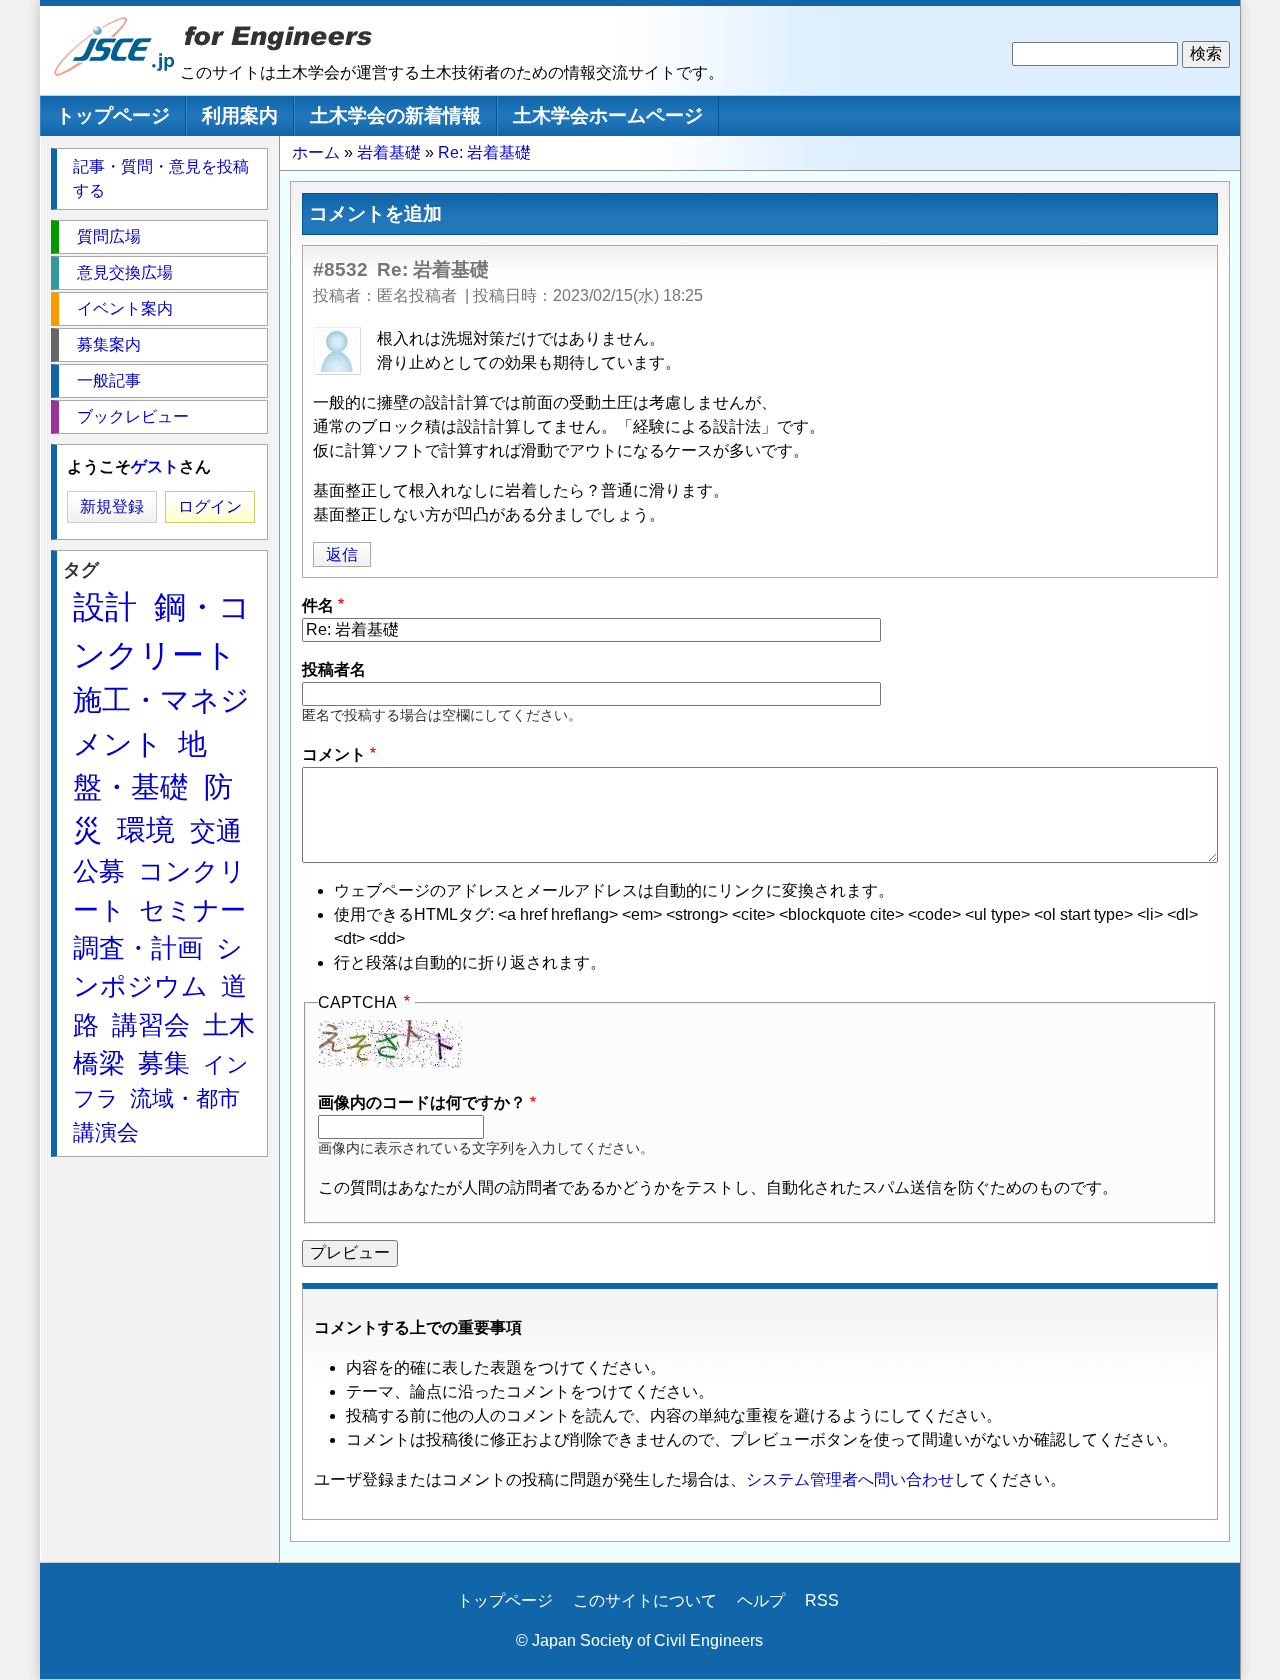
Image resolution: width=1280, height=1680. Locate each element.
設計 (105, 607)
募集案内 (109, 344)
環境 (146, 830)
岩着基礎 (389, 152)
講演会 (106, 1132)
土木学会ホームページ (608, 115)
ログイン (210, 506)
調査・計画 (138, 948)
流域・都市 (185, 1098)
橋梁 (99, 1063)
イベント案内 (125, 308)
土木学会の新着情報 (395, 115)
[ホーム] (115, 71)
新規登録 (112, 506)
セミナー (192, 910)
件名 (318, 605)
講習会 (151, 1025)
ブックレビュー (133, 416)
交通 (216, 831)
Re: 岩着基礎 (484, 152)
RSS (822, 1600)
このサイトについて (645, 1600)
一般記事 (109, 380)
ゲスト (155, 466)
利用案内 (240, 115)
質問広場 (109, 236)
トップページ (113, 115)
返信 (342, 554)
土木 (229, 1025)
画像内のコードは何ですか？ (422, 1102)
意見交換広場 (125, 272)
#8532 (340, 269)
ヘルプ (761, 1600)
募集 (164, 1063)
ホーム (316, 152)
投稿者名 (334, 669)
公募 (99, 871)
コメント (334, 754)
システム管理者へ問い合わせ (850, 1479)
